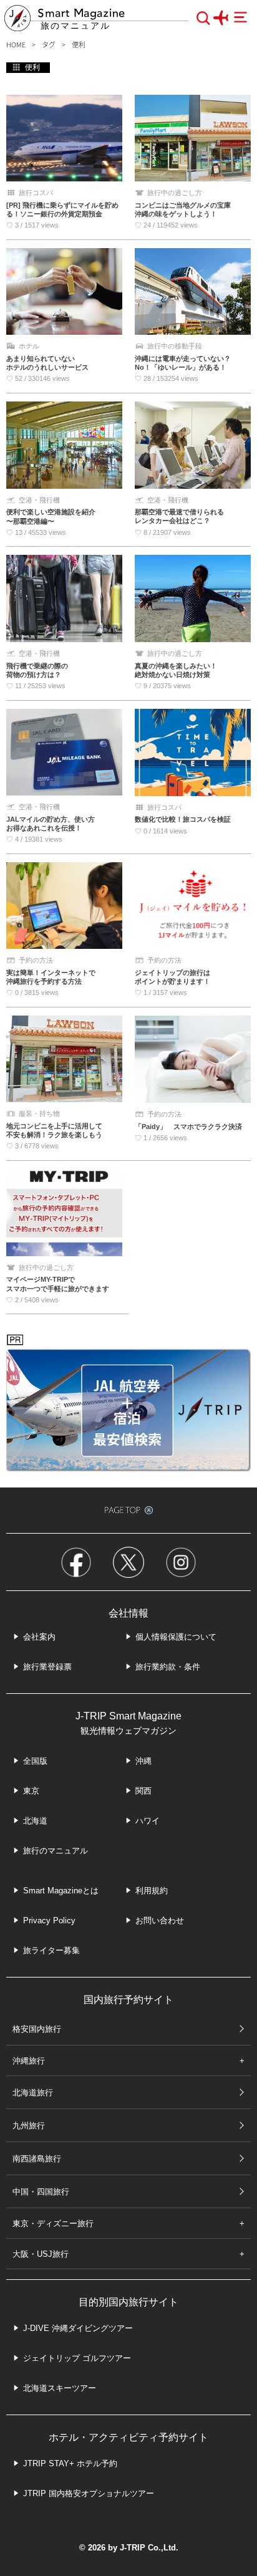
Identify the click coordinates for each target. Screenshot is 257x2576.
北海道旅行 (33, 2093)
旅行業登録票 (47, 1667)
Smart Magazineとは (61, 1891)
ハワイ (148, 1821)
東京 (31, 1791)
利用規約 (152, 1891)
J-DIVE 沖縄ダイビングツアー (78, 2328)
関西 (143, 1791)
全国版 (35, 1761)
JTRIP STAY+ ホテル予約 (70, 2463)
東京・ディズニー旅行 (53, 2223)
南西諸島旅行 (37, 2159)
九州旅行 (29, 2126)
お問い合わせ (160, 1920)
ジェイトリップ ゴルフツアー (77, 2358)
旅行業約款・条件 (168, 1667)
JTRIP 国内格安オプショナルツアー (89, 2493)
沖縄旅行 (29, 2061)
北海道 (35, 1821)
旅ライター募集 (51, 1950)
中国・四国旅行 (41, 2192)
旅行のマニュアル (56, 1851)
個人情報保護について (176, 1637)
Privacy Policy (49, 1920)
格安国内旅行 (37, 2029)
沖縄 (143, 1761)
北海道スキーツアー (60, 2388)
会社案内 (39, 1637)
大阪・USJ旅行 (41, 2254)
